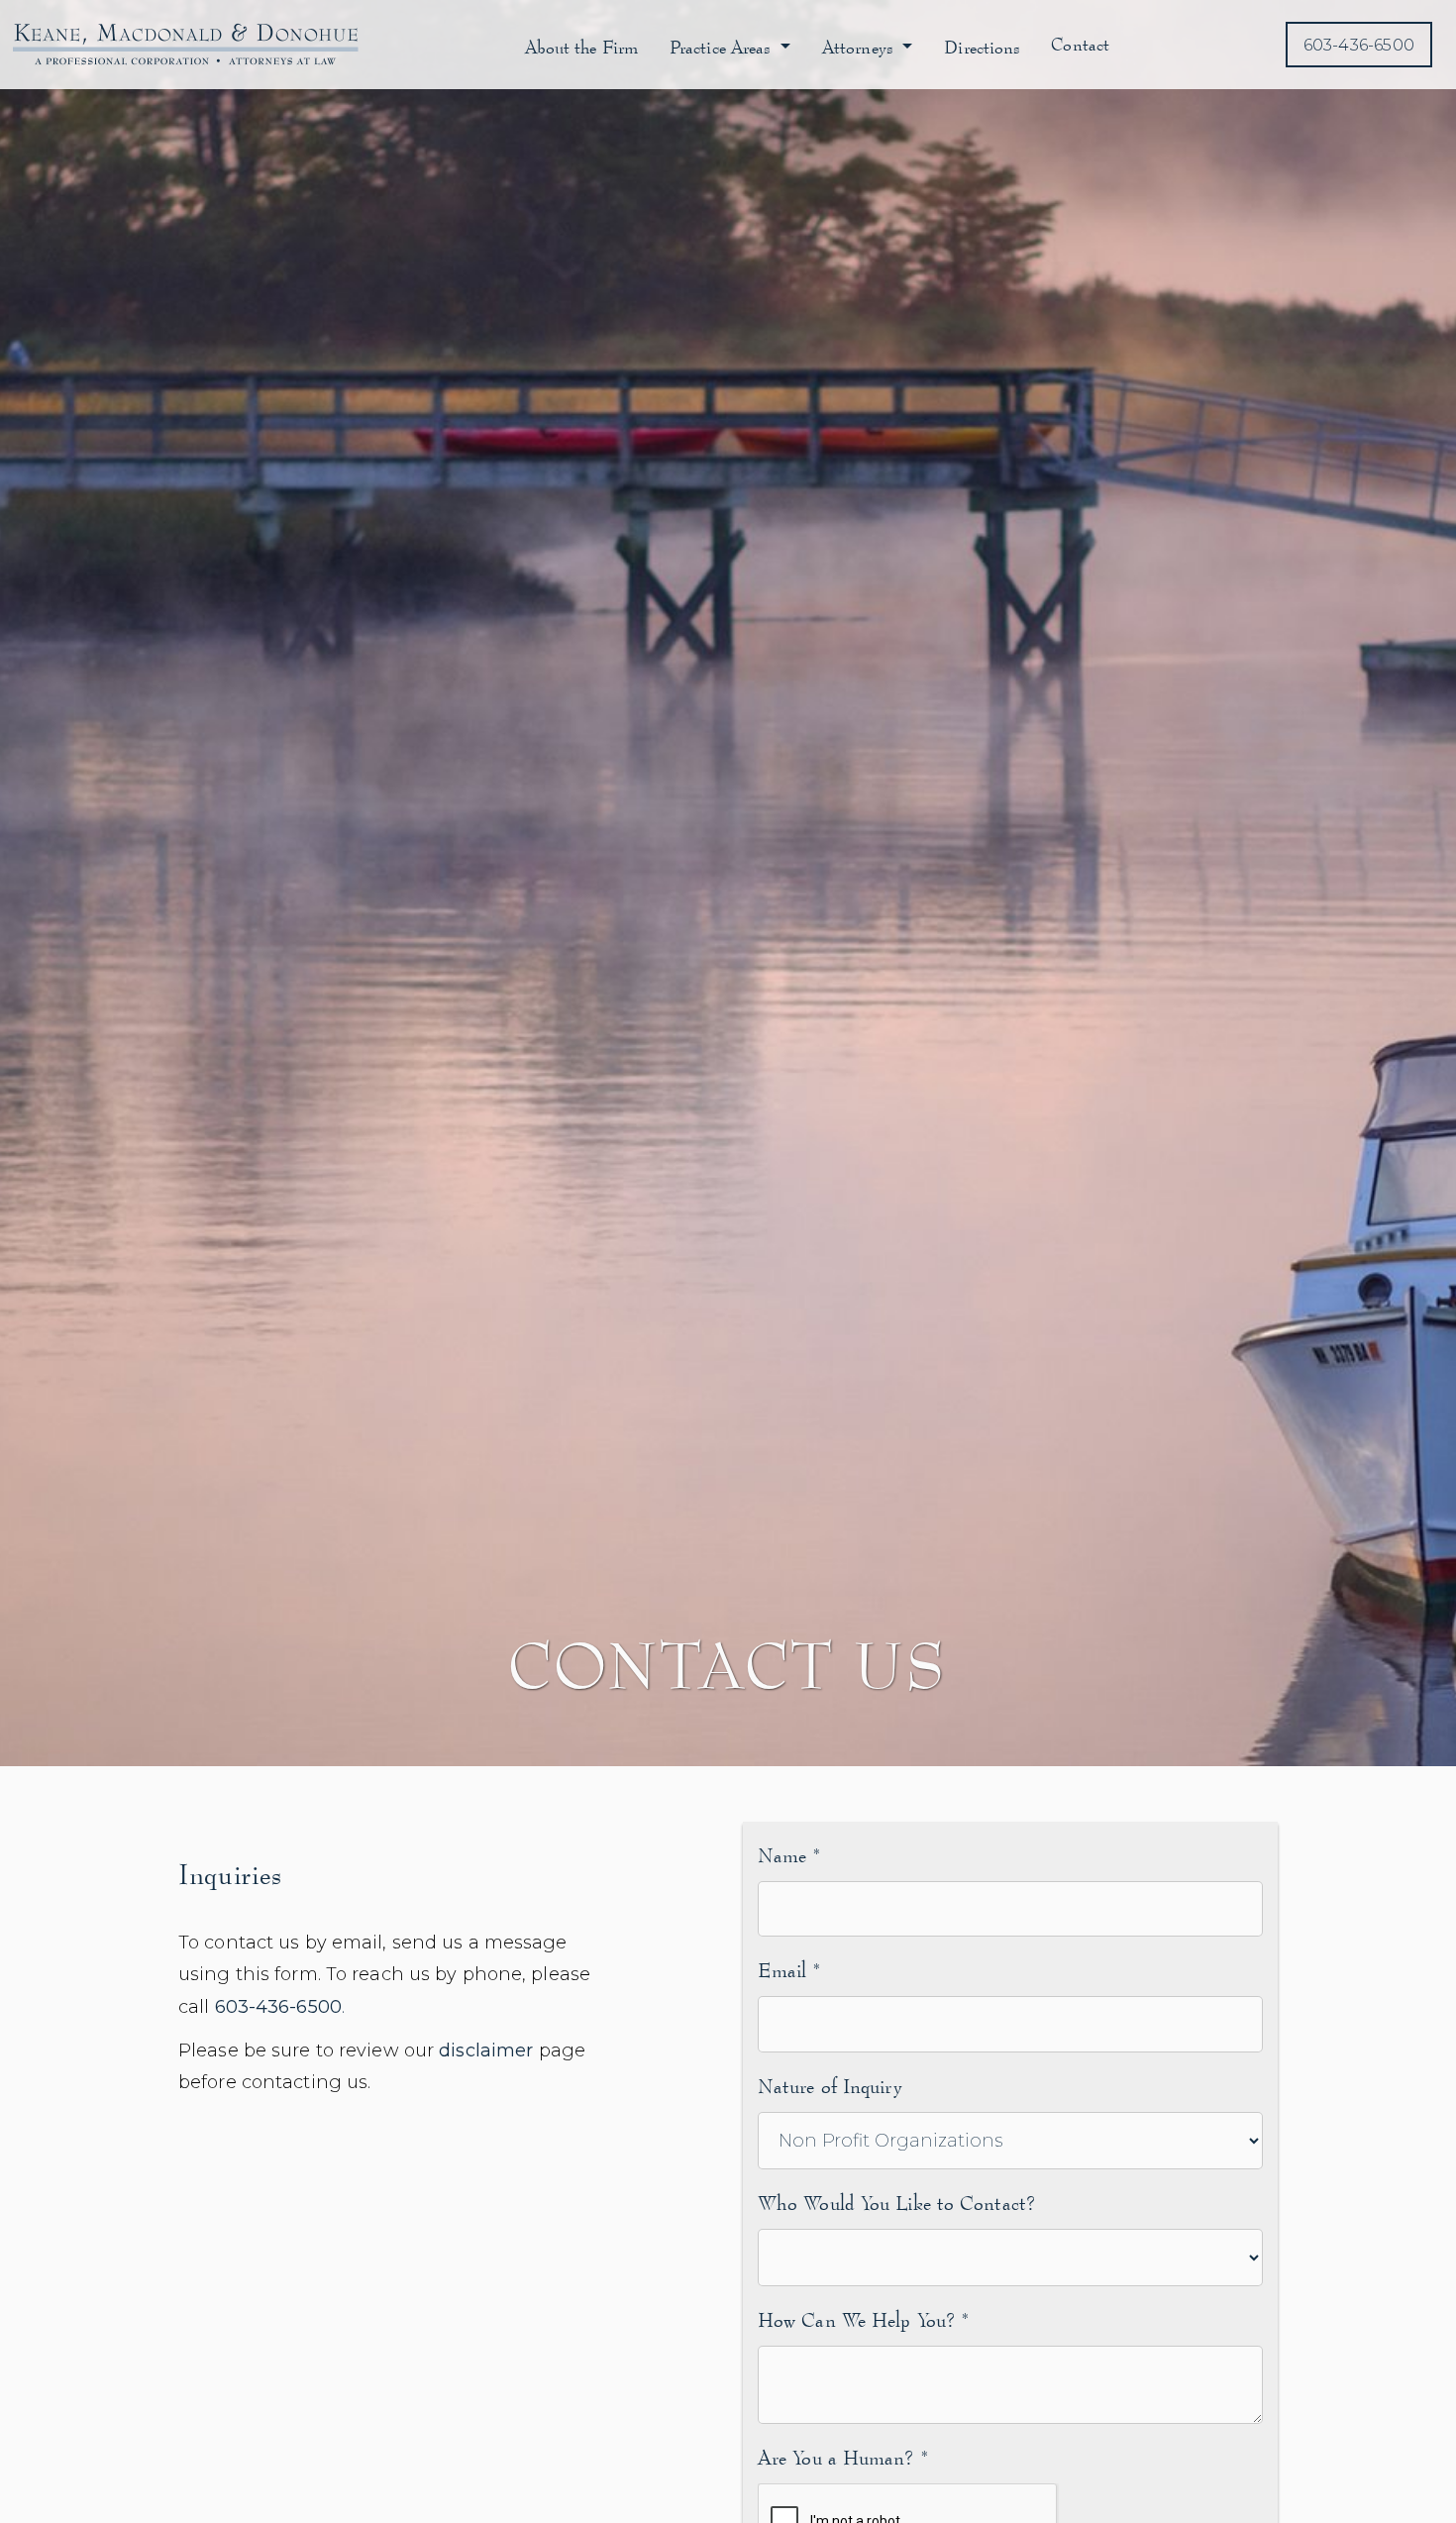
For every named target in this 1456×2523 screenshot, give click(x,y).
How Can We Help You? (863, 2319)
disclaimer (486, 2050)
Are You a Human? (843, 2457)
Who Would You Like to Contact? (897, 2203)
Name (789, 1855)
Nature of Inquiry (830, 2086)
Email (789, 1970)
